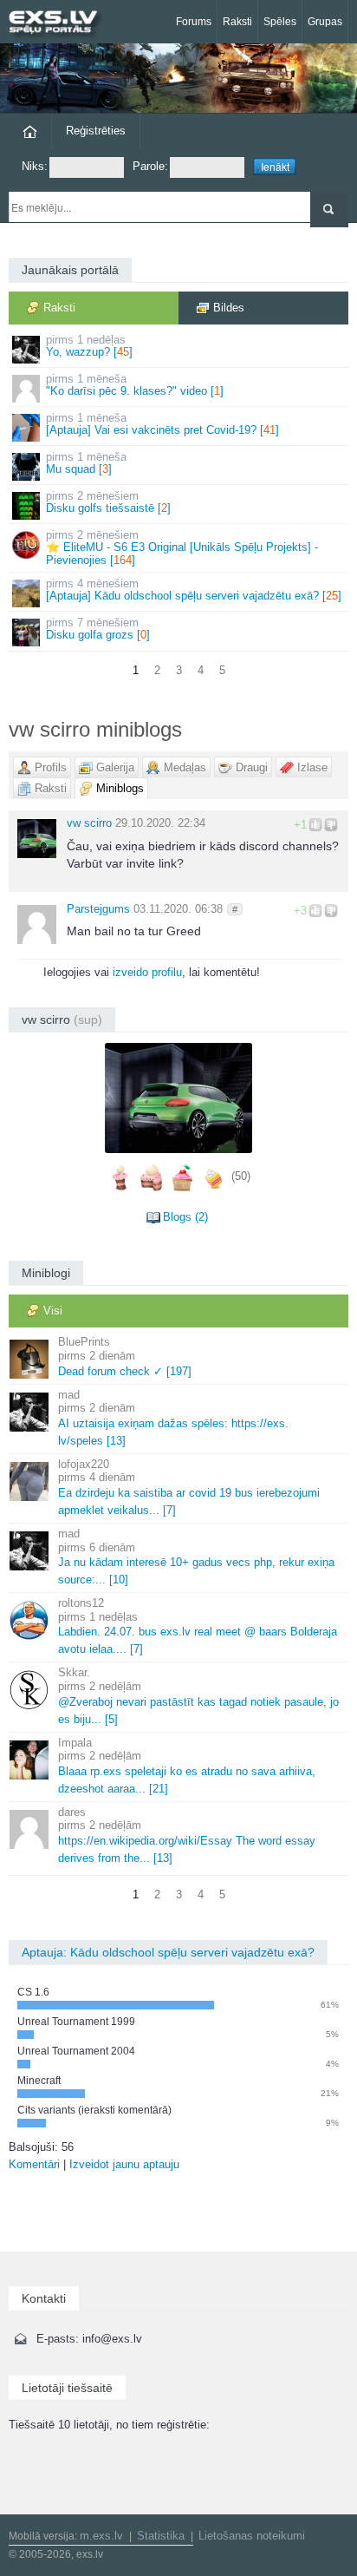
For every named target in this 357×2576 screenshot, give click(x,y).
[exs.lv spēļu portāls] (61, 24)
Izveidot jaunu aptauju (124, 2164)
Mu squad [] (86, 463)
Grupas (325, 22)
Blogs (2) (185, 1217)
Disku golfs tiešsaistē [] (108, 502)
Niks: (35, 166)
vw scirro (89, 823)
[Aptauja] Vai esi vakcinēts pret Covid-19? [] (162, 424)
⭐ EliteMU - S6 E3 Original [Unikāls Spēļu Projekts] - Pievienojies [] (182, 547)
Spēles (280, 22)
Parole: (150, 166)
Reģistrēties (96, 131)
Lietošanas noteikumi (252, 2536)
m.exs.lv (101, 2536)
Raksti (237, 22)
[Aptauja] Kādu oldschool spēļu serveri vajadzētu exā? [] (194, 590)
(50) (241, 1177)
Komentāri (34, 2164)
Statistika (161, 2536)
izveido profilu (147, 972)
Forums (194, 22)
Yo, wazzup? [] (89, 346)
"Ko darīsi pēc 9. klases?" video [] (135, 385)
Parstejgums (98, 909)
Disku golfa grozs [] (98, 629)
